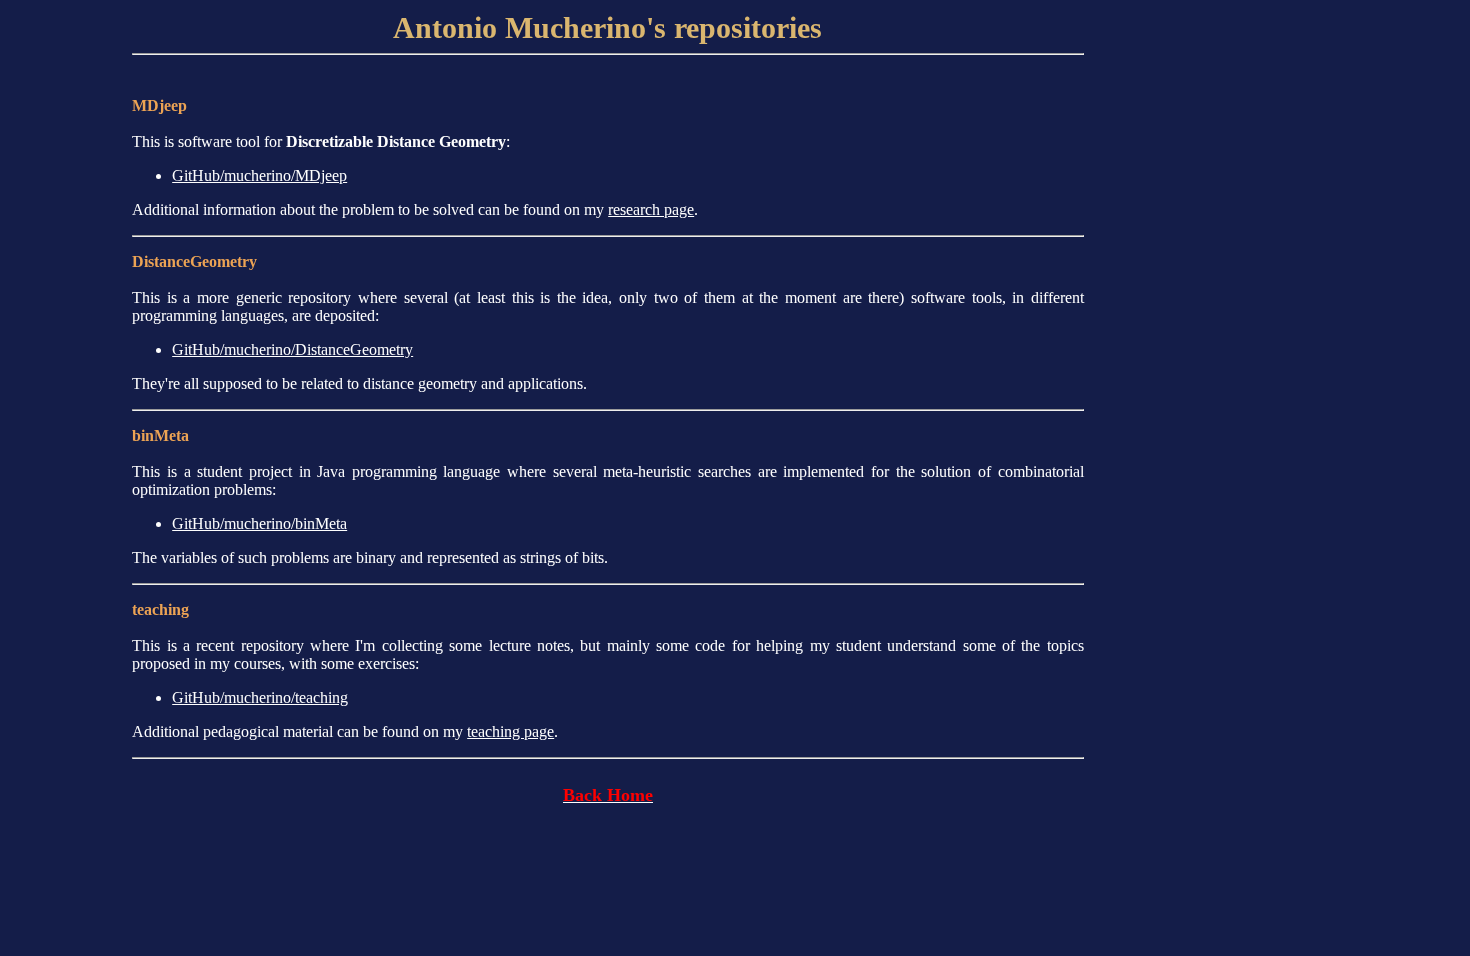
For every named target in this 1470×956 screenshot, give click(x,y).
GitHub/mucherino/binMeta (259, 523)
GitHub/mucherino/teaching (260, 697)
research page (651, 209)
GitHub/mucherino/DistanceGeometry (292, 349)
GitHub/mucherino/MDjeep (259, 175)
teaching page (510, 731)
